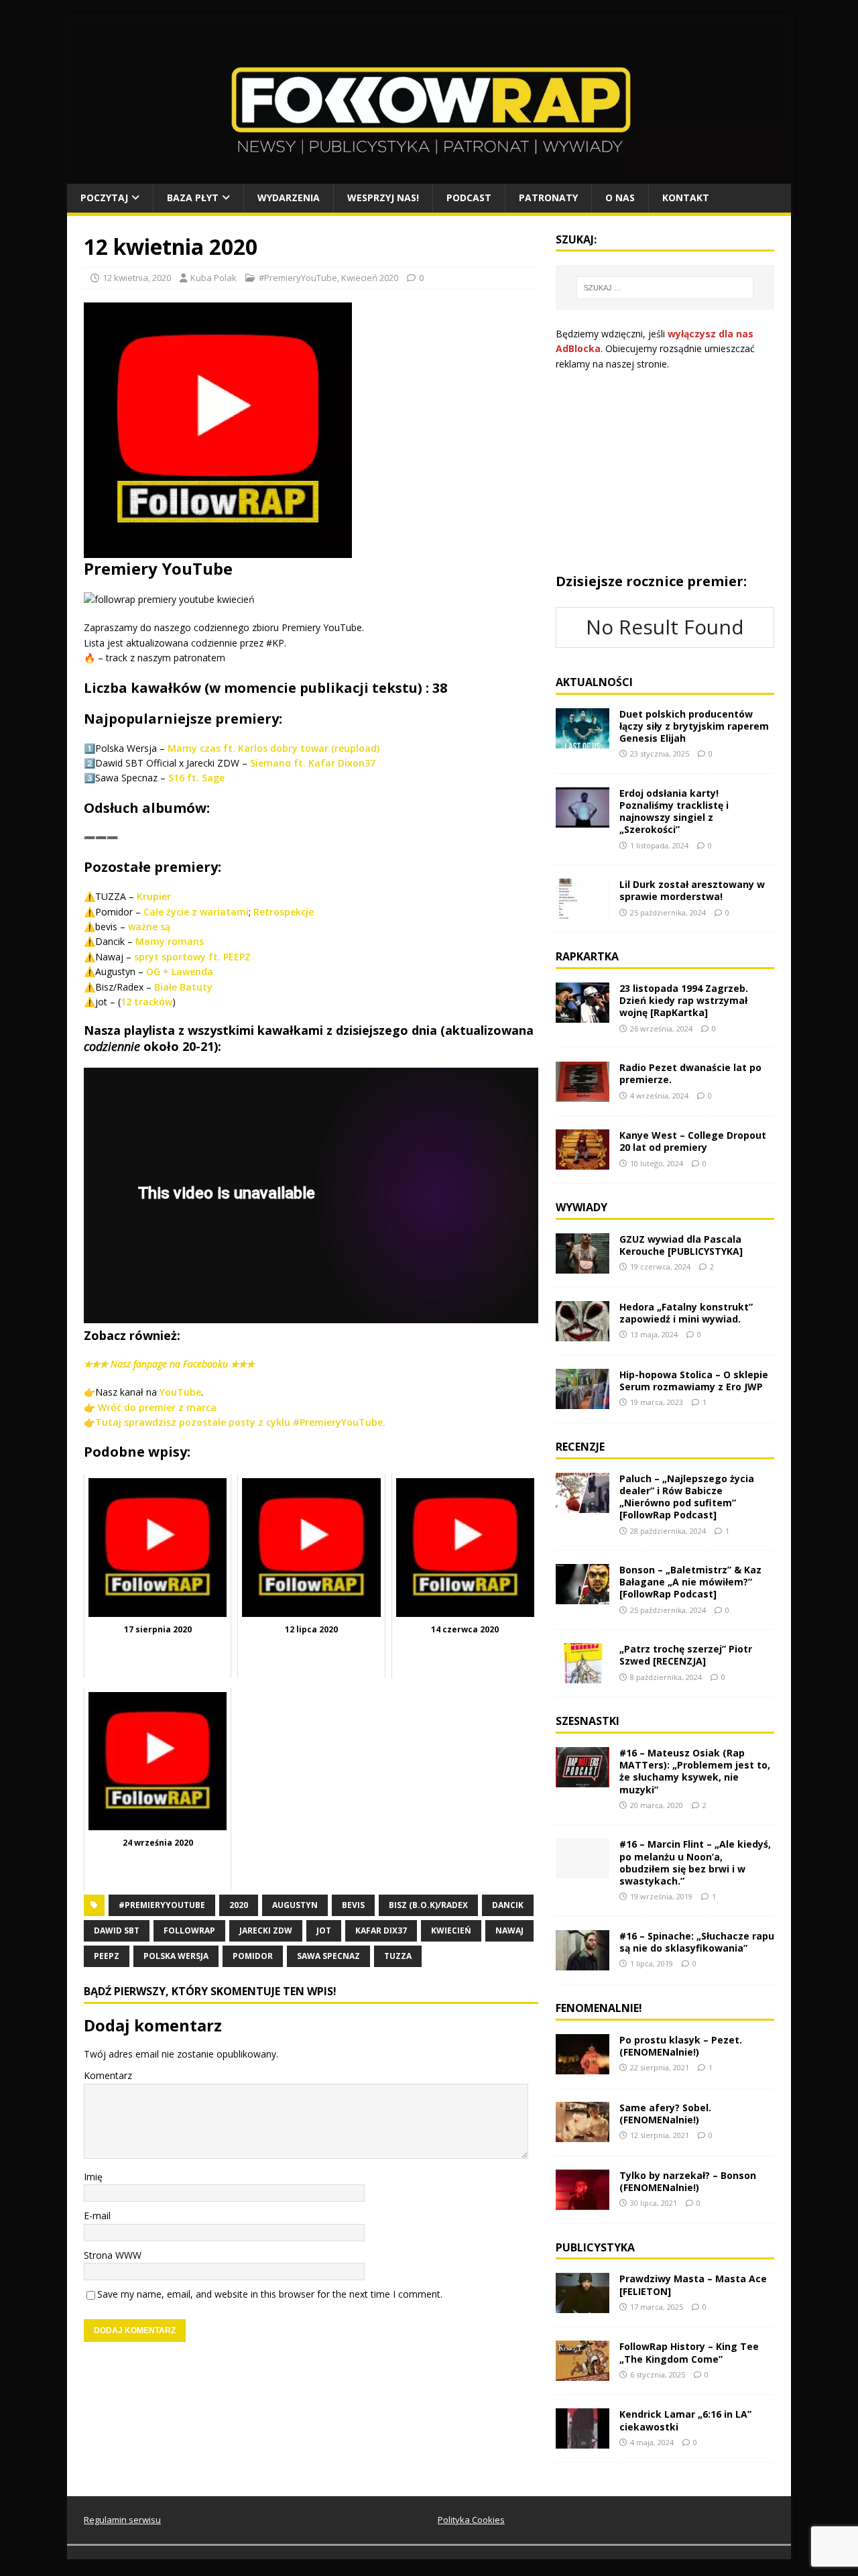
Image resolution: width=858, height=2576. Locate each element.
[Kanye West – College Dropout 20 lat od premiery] (583, 1162)
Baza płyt (193, 198)
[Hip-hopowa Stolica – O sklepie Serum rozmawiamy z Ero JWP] (583, 1401)
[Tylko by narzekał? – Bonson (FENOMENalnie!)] (583, 2201)
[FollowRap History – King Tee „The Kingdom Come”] (583, 2373)
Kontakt (686, 198)
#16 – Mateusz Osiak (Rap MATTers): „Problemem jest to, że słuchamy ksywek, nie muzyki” (695, 1771)
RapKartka (587, 956)
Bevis (353, 1905)
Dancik (508, 1905)
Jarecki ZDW (266, 1930)
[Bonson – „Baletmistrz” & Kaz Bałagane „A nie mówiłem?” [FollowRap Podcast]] (583, 1597)
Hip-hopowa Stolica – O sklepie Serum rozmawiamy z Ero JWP (694, 1381)
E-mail (97, 2216)
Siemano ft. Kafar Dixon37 (313, 763)
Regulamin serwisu (122, 2520)
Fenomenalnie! (599, 2008)
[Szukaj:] (665, 288)
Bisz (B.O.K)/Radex (428, 1905)
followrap (189, 1930)
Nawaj (509, 1930)
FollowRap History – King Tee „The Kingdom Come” (689, 2352)
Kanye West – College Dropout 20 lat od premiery (693, 1141)
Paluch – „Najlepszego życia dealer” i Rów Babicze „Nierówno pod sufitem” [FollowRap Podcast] (687, 1497)
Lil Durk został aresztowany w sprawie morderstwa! (692, 890)
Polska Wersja (176, 1956)
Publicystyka (595, 2247)
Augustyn (295, 1905)
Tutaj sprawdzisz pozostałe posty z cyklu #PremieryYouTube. (240, 1422)
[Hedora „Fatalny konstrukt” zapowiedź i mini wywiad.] (583, 1334)
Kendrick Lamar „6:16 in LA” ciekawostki (685, 2420)
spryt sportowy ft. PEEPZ (192, 957)
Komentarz (108, 2075)
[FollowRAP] (429, 176)
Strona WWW (113, 2255)
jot (324, 1930)
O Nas (620, 198)
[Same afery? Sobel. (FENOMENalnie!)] (583, 2134)
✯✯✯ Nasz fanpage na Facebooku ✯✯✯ (169, 1364)
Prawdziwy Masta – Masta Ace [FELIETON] (693, 2285)
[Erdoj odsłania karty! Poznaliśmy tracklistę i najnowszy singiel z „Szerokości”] (583, 819)
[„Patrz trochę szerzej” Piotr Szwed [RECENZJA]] (583, 1676)
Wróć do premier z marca (157, 1407)
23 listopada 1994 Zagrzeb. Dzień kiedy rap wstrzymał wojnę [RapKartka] (684, 1000)
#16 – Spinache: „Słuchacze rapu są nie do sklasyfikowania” (697, 1942)
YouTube (180, 1392)
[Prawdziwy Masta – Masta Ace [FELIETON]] (583, 2305)
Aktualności (594, 682)
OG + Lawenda (178, 971)
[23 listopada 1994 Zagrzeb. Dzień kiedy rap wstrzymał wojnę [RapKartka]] (583, 1015)
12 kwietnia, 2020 (137, 278)
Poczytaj (104, 198)
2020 (239, 1905)
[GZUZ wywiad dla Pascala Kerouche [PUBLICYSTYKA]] (583, 1266)
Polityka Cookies (471, 2520)
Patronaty (548, 198)
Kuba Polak (213, 278)
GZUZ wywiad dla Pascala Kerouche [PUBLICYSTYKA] (681, 1245)
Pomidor (253, 1956)
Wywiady (581, 1207)
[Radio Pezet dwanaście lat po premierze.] (583, 1094)
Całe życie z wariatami (196, 912)
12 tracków (146, 1002)
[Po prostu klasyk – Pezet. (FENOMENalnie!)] (583, 2066)
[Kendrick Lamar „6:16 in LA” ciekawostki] (583, 2441)
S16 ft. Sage (196, 778)
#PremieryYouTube (298, 278)
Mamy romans (170, 941)
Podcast (469, 198)
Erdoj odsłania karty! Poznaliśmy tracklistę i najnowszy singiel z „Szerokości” (674, 811)
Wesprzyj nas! (383, 198)
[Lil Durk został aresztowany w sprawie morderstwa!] (583, 911)
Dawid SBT (117, 1930)
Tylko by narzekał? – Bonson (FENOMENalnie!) (688, 2181)
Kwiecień (451, 1930)
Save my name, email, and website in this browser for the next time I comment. (270, 2294)
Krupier (154, 896)
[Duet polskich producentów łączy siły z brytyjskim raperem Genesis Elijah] (583, 740)
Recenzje (580, 1447)
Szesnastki (588, 1721)
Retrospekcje (284, 912)
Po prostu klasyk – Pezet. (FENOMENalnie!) (681, 2046)
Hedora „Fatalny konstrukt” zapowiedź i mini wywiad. (686, 1313)
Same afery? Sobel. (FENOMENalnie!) (665, 2114)
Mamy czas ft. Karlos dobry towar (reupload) (273, 748)
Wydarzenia (289, 198)
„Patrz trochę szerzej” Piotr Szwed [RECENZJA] (686, 1655)
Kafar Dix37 (381, 1930)
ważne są (149, 927)
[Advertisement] (665, 472)
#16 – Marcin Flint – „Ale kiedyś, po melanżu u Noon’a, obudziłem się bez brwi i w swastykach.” (695, 1862)
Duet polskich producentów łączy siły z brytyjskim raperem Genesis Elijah (694, 726)
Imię (93, 2177)
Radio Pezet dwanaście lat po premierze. (690, 1073)
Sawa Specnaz (328, 1956)
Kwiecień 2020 (370, 278)
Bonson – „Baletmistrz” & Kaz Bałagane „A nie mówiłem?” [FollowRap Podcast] (690, 1582)
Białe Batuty (183, 987)
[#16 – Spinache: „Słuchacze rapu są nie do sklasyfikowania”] (583, 1962)
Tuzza (398, 1956)
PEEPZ (107, 1956)
